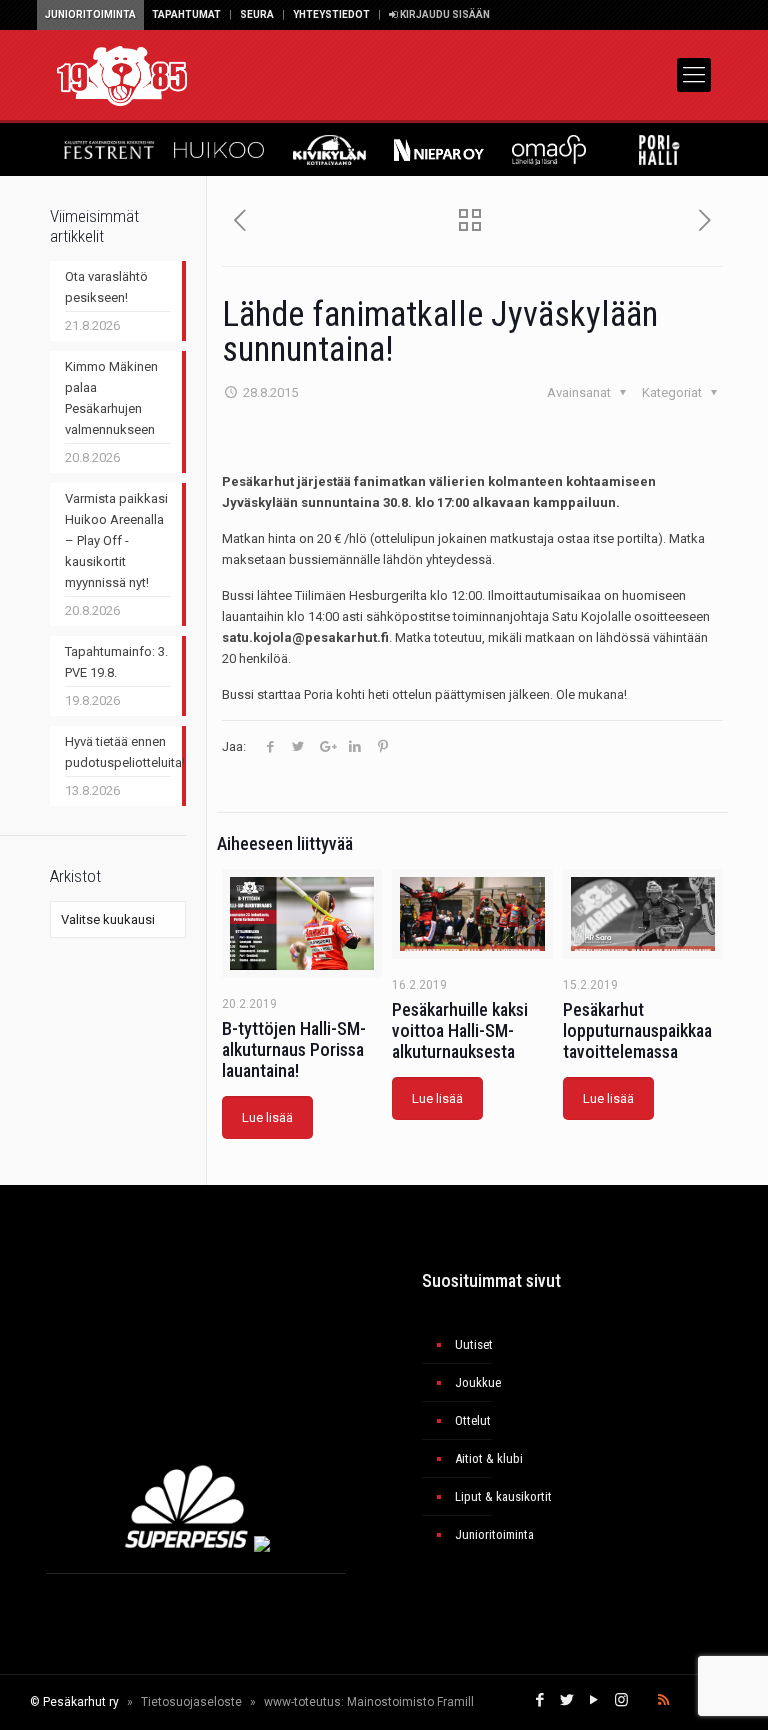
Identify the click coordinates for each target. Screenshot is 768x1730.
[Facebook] (540, 1700)
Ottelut (473, 1420)
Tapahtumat (186, 14)
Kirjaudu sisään (444, 14)
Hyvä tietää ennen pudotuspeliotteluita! (118, 752)
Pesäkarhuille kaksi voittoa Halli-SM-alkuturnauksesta (460, 1030)
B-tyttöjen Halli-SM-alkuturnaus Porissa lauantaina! (294, 1049)
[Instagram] (621, 1700)
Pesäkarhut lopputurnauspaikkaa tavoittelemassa (637, 1030)
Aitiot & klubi (489, 1458)
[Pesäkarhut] (122, 75)
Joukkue (478, 1382)
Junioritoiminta (90, 14)
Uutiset (474, 1344)
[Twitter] (567, 1700)
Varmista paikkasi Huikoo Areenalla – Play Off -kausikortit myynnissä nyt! (116, 540)
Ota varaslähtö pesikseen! (106, 287)
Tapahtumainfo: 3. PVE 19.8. (116, 662)
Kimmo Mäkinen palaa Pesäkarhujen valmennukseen (111, 398)
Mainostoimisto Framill (410, 1702)
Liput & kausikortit (503, 1496)
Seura (257, 14)
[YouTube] (594, 1700)
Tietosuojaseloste (191, 1702)
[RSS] (663, 1700)
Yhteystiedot (331, 14)
